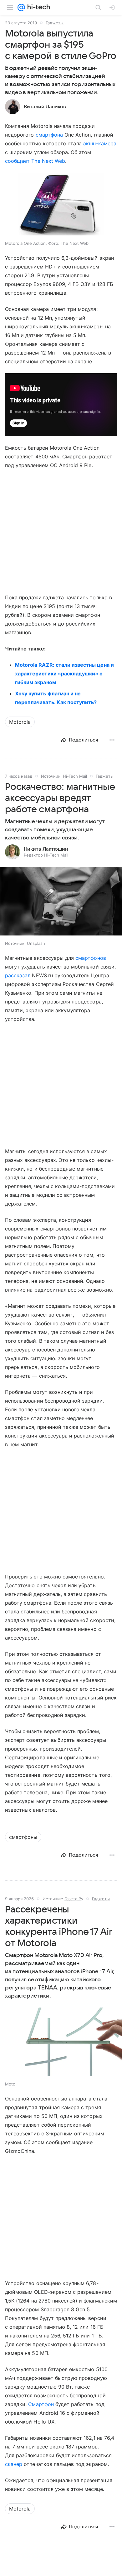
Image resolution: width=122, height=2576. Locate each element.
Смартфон (41, 2404)
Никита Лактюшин (46, 849)
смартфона (49, 135)
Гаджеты (55, 23)
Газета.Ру (74, 1899)
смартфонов (91, 958)
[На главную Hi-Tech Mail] (38, 7)
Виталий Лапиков (45, 107)
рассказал (18, 975)
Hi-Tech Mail (75, 776)
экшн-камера (100, 143)
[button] (61, 902)
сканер (14, 2464)
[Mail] (21, 7)
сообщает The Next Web (35, 161)
